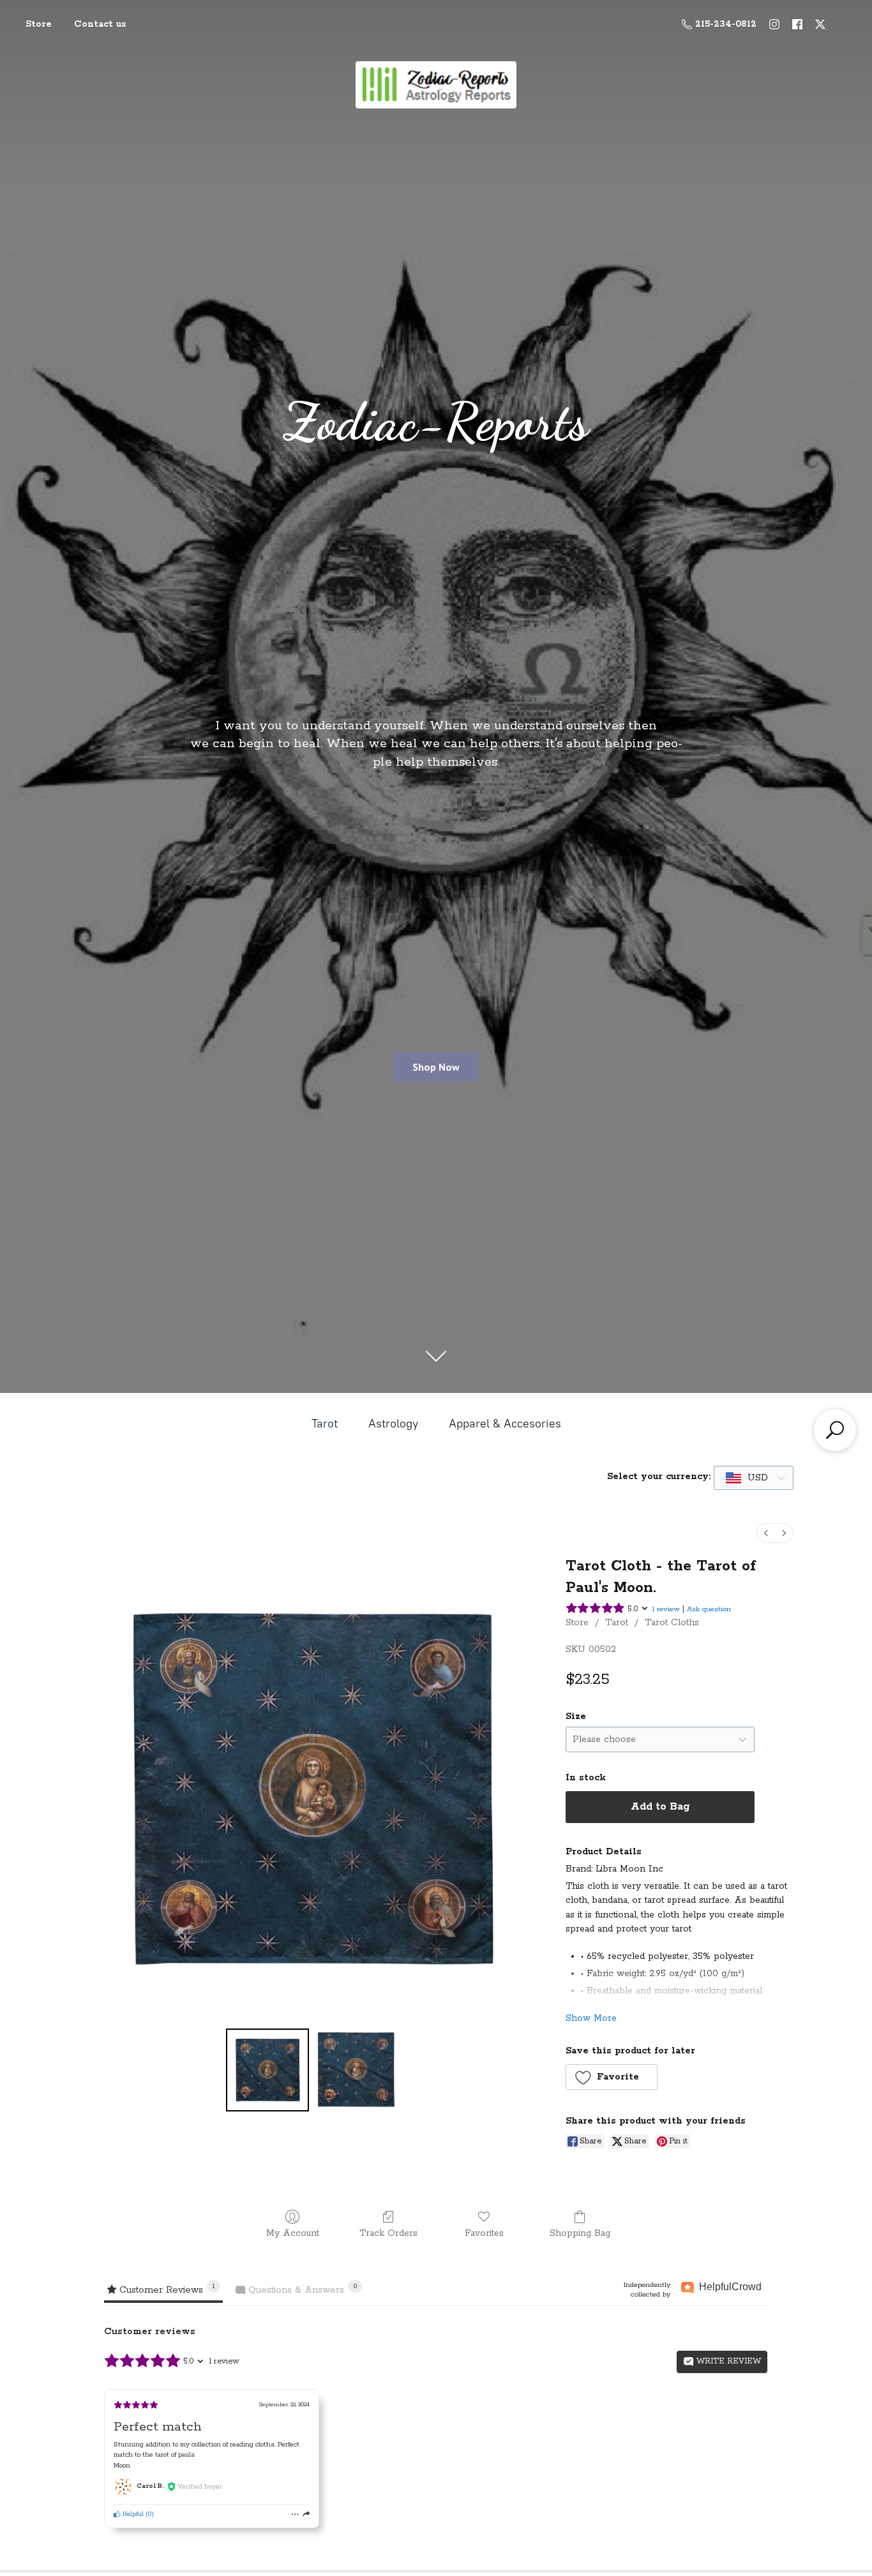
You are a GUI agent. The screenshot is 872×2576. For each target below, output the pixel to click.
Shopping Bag (580, 2233)
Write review (727, 2361)
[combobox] (754, 1478)
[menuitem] (766, 1533)
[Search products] (835, 1430)
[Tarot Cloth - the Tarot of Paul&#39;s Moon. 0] (267, 2070)
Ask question (709, 1609)
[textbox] (748, 1478)
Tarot (325, 1424)
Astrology (393, 1424)
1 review (666, 1609)
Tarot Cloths (672, 1623)
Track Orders (388, 2233)
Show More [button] (591, 2018)
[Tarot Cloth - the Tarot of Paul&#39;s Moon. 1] (356, 2070)
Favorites (484, 2233)
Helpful (132, 2514)
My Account (293, 2233)
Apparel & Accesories (505, 1424)
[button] (612, 2077)
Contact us (100, 24)
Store (39, 24)
